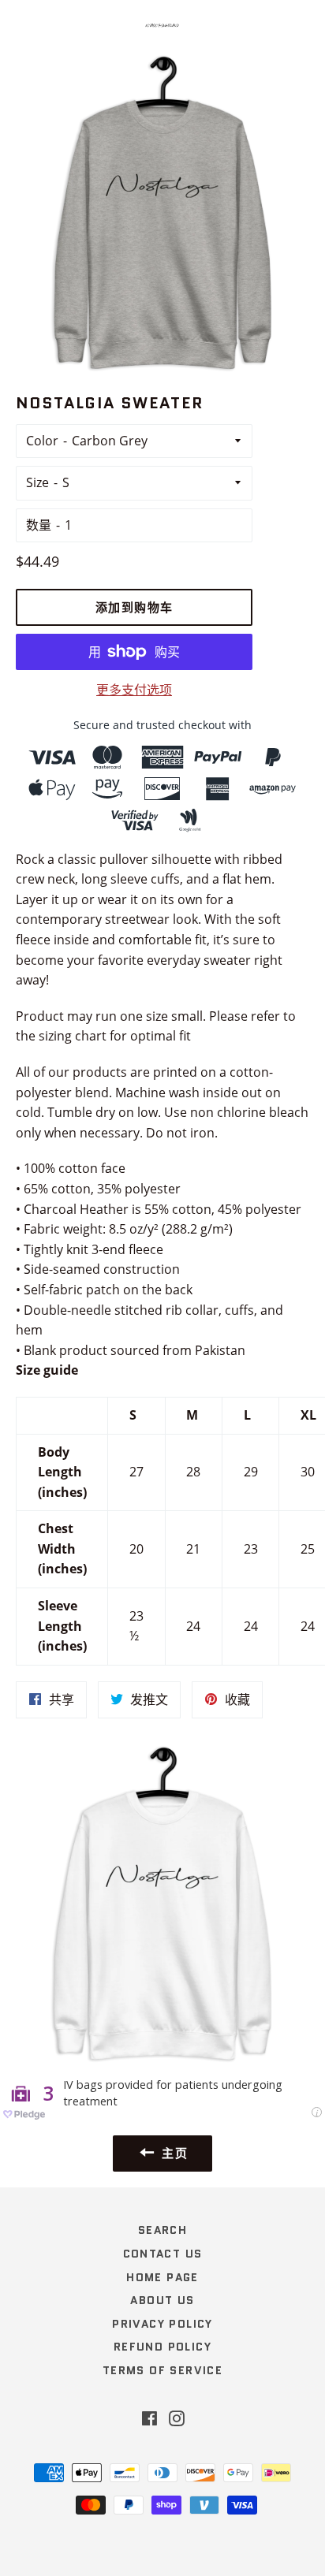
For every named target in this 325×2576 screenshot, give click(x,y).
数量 (39, 525)
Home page (162, 2277)
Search (162, 2230)
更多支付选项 (134, 690)
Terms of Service (162, 2370)
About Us (162, 2300)
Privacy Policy (162, 2324)
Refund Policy (162, 2347)
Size (37, 482)
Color (42, 441)
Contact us (163, 2254)
